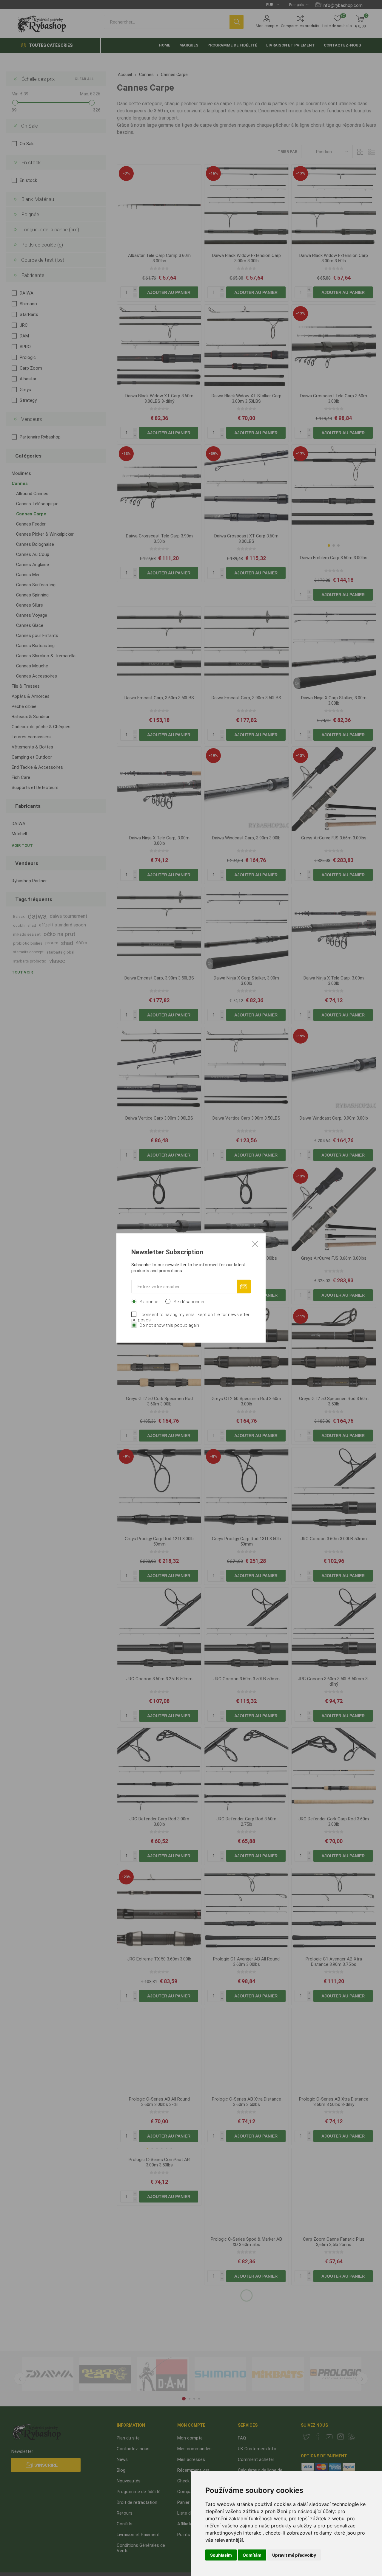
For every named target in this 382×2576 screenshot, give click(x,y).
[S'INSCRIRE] (244, 1287)
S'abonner (150, 1302)
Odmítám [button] (252, 2555)
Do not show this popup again (169, 1325)
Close (255, 1244)
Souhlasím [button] (221, 2555)
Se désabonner (189, 1302)
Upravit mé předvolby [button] (294, 2555)
